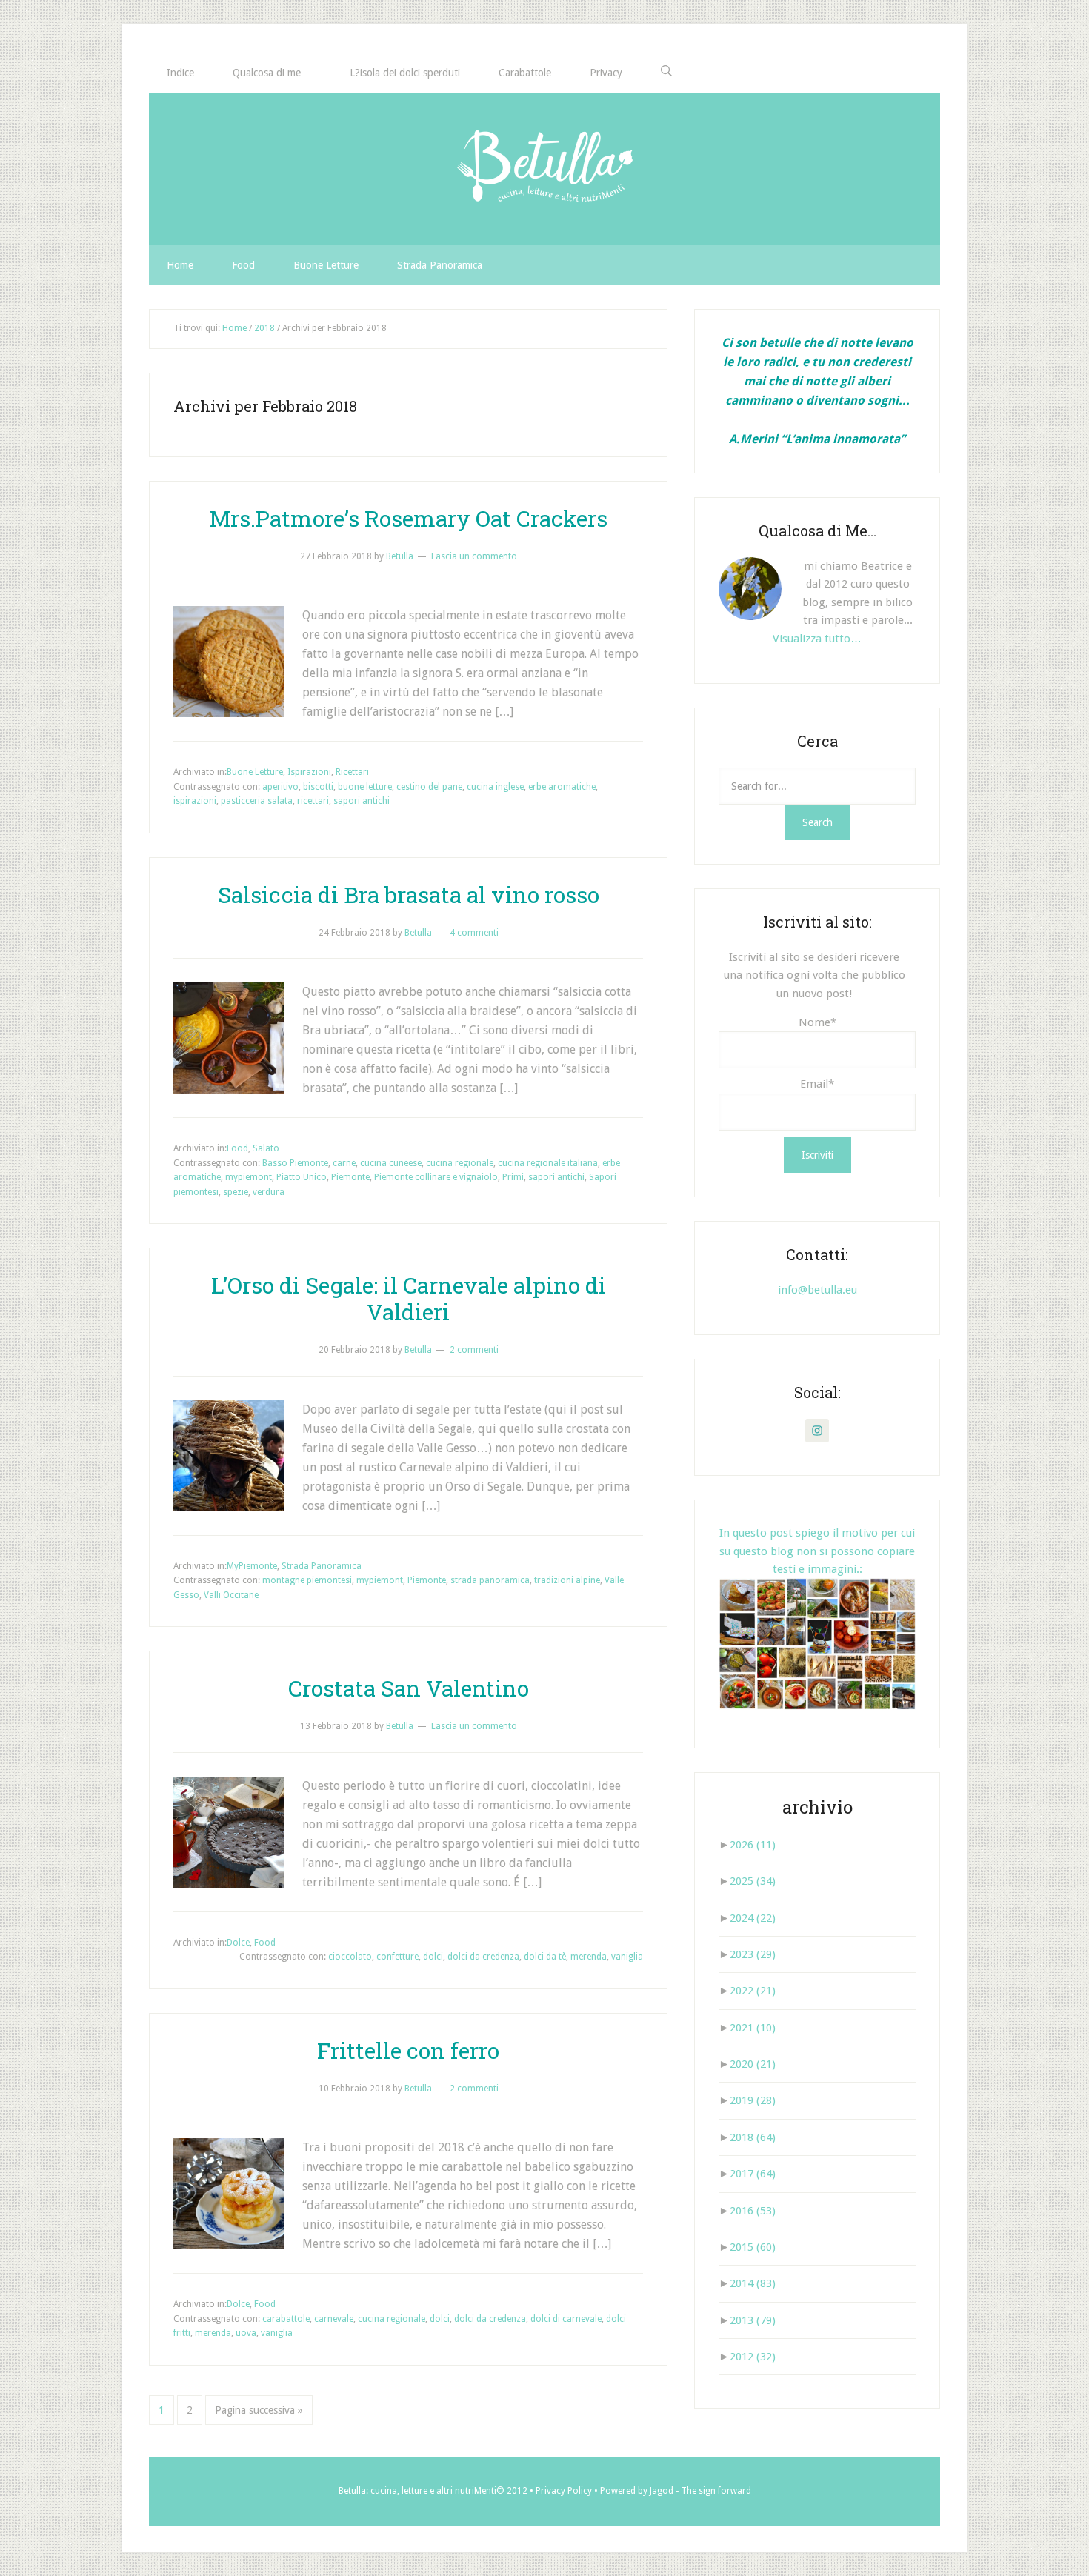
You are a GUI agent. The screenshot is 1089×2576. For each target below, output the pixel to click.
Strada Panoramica (322, 1566)
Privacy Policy (564, 2491)
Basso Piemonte (295, 1163)
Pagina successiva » (259, 2410)
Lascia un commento (474, 556)
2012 (753, 2357)
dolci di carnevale (566, 2319)
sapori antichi (362, 801)
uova (246, 2333)
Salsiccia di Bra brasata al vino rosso (409, 895)
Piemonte (350, 1177)
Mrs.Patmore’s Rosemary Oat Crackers (409, 518)
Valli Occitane (231, 1595)
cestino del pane (429, 787)
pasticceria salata (257, 801)
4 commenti (474, 933)
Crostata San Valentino (409, 1688)
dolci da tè (545, 1957)
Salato (266, 1148)
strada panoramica (490, 1580)
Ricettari (352, 772)
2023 (753, 1954)
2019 (753, 2100)
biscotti (318, 787)
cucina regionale (460, 1163)
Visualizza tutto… (817, 639)
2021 (753, 2028)
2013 (753, 2320)
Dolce (238, 1943)
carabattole (286, 2319)
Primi (513, 1177)
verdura (269, 1192)
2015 (753, 2247)
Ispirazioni (309, 772)
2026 (753, 1845)
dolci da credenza (483, 1957)
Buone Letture (255, 772)
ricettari (313, 801)
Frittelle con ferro (408, 2050)
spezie (236, 1192)
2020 (753, 2064)
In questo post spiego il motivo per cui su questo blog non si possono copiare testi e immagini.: (817, 1551)
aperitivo (280, 787)
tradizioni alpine (567, 1580)
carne (344, 1163)
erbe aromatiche (562, 787)
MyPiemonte (252, 1566)
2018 (753, 2137)
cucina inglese (495, 787)
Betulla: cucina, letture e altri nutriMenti (417, 2491)
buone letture (365, 787)
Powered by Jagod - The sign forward (676, 2491)
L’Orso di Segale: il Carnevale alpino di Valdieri (409, 1298)
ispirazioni (195, 801)
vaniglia (627, 1957)
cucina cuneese (391, 1163)
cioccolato (350, 1957)
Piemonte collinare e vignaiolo (436, 1177)
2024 (753, 1918)
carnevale (334, 2319)
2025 (753, 1881)
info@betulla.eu (817, 1290)
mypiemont (249, 1177)
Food (237, 1148)
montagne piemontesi (307, 1580)
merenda (589, 1957)
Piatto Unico (302, 1177)
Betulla (544, 169)
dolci (433, 1957)
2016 (753, 2211)
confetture (397, 1957)
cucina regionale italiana (548, 1163)
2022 (753, 1991)
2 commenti (474, 1350)
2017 (753, 2174)
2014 (753, 2283)
